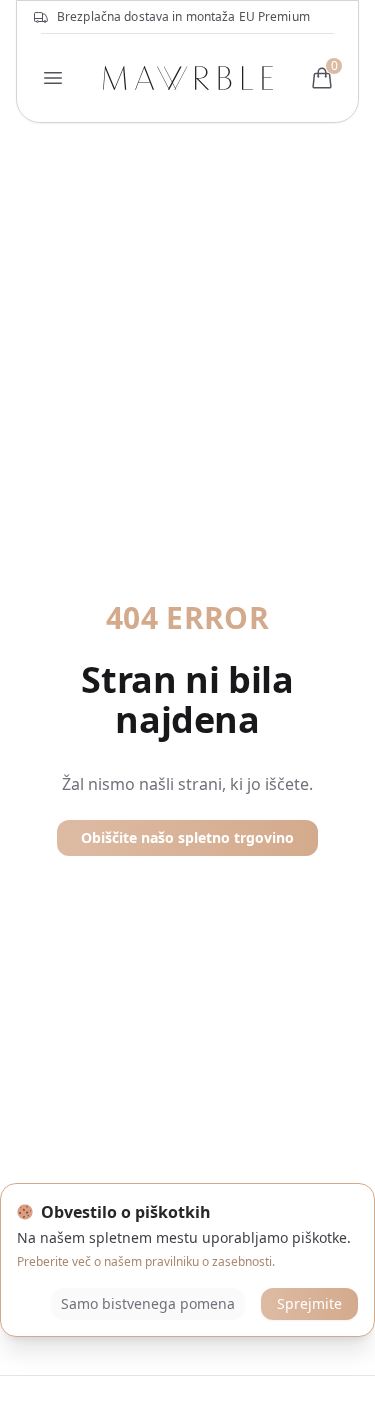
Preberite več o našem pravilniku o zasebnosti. (146, 1261)
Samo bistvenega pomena (148, 1303)
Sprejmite (309, 1303)
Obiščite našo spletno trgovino (187, 837)
